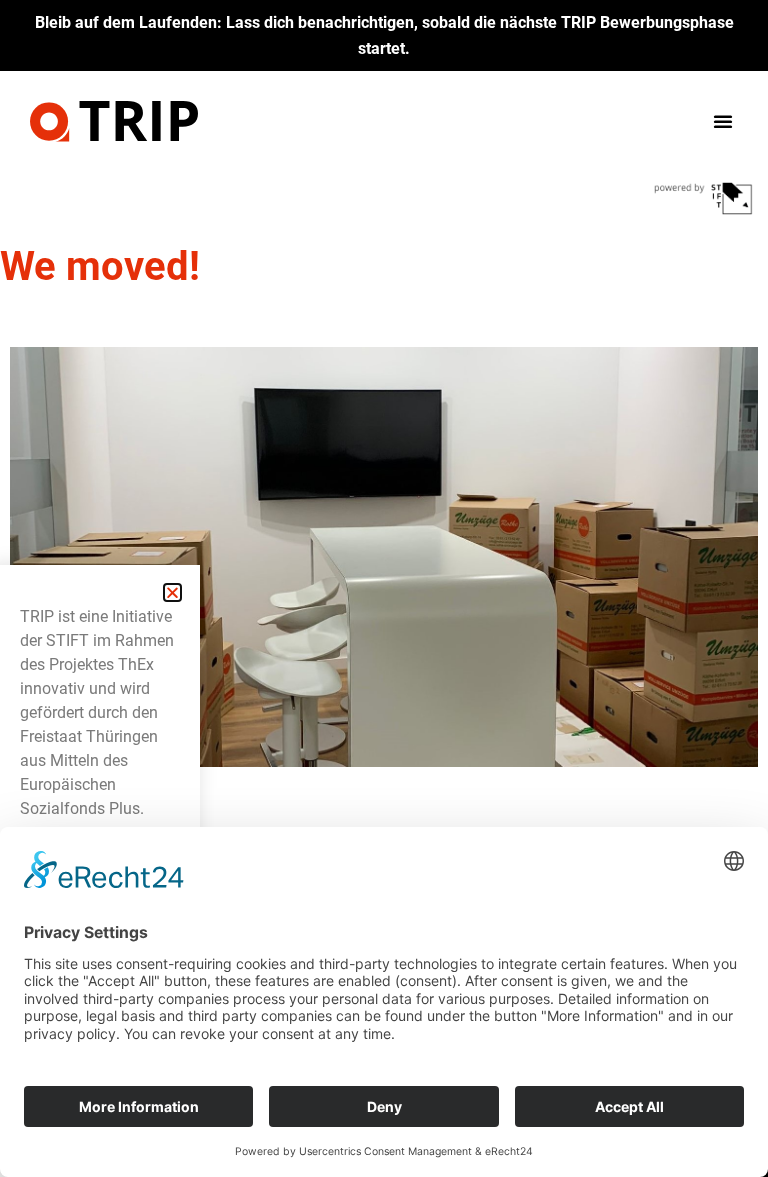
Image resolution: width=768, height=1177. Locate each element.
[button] (723, 121)
